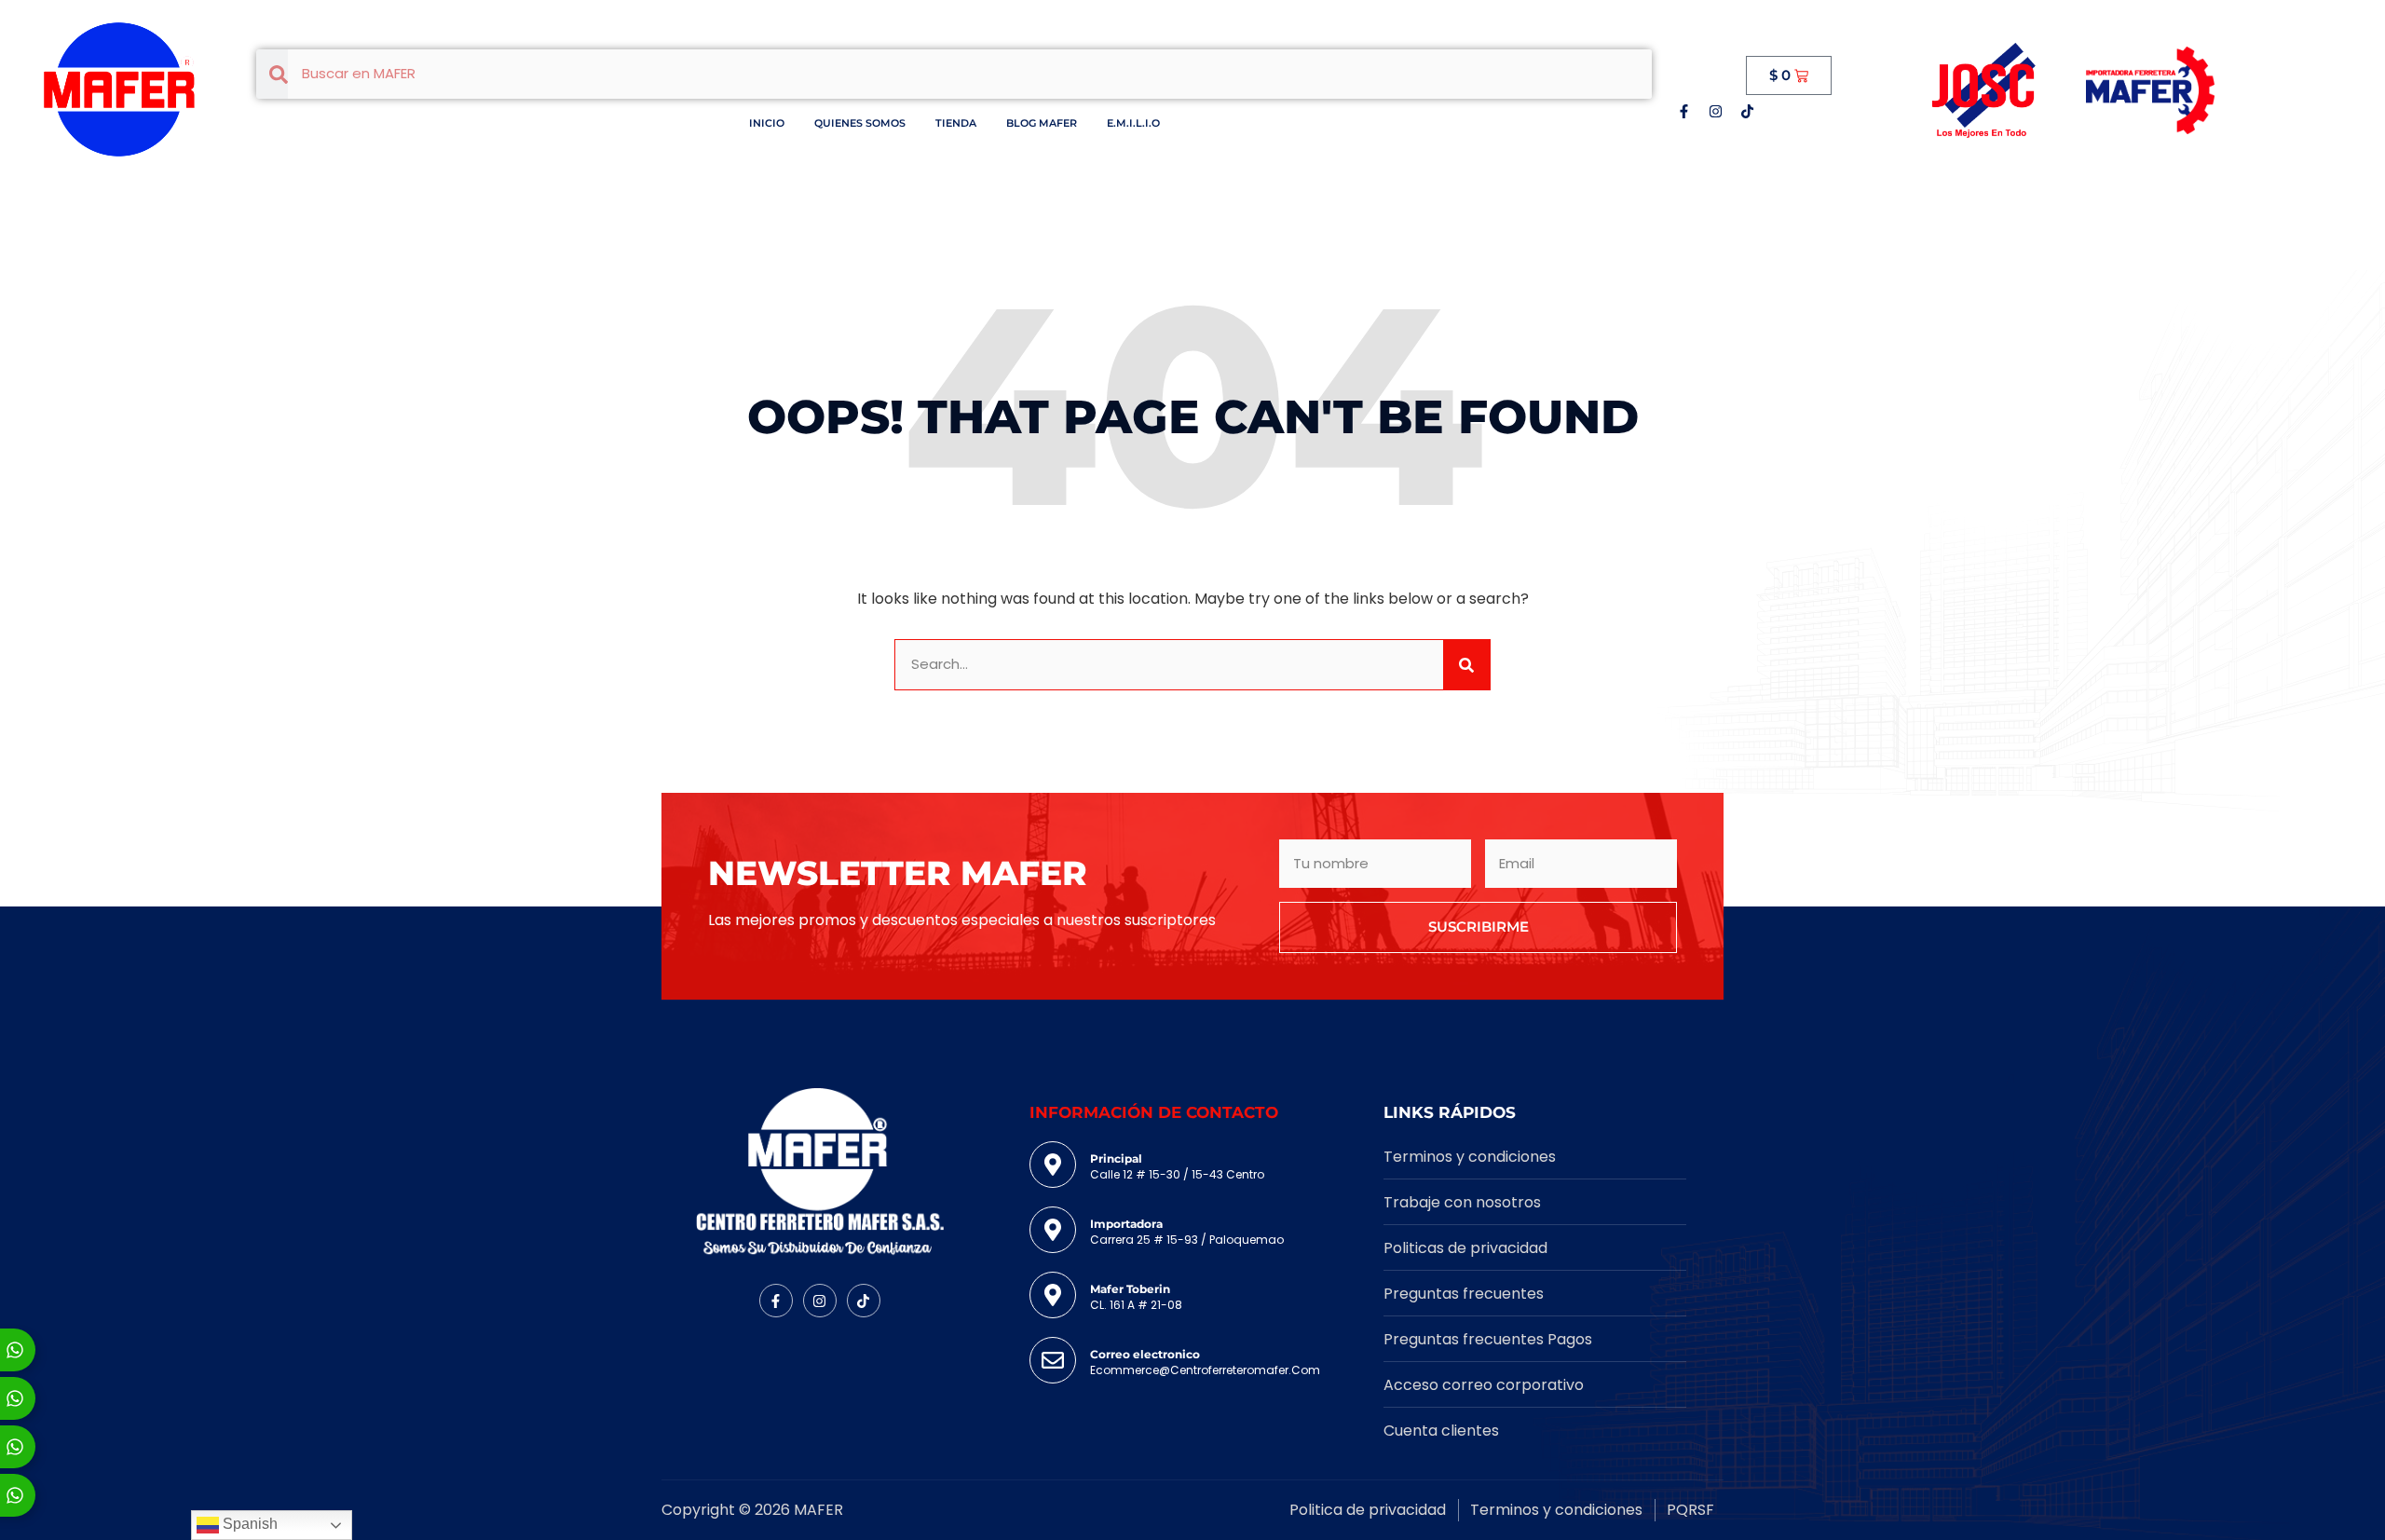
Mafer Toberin (1130, 1289)
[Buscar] (1466, 665)
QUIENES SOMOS (860, 123)
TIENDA (956, 123)
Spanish (248, 1524)
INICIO (767, 123)
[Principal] (1053, 1165)
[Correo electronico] (1053, 1360)
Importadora (1126, 1224)
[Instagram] (1715, 111)
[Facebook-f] (1683, 111)
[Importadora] (1053, 1230)
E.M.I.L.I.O (1133, 123)
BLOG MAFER (1042, 123)
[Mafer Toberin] (1053, 1295)
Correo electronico (1145, 1354)
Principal (1116, 1158)
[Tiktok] (1747, 111)
